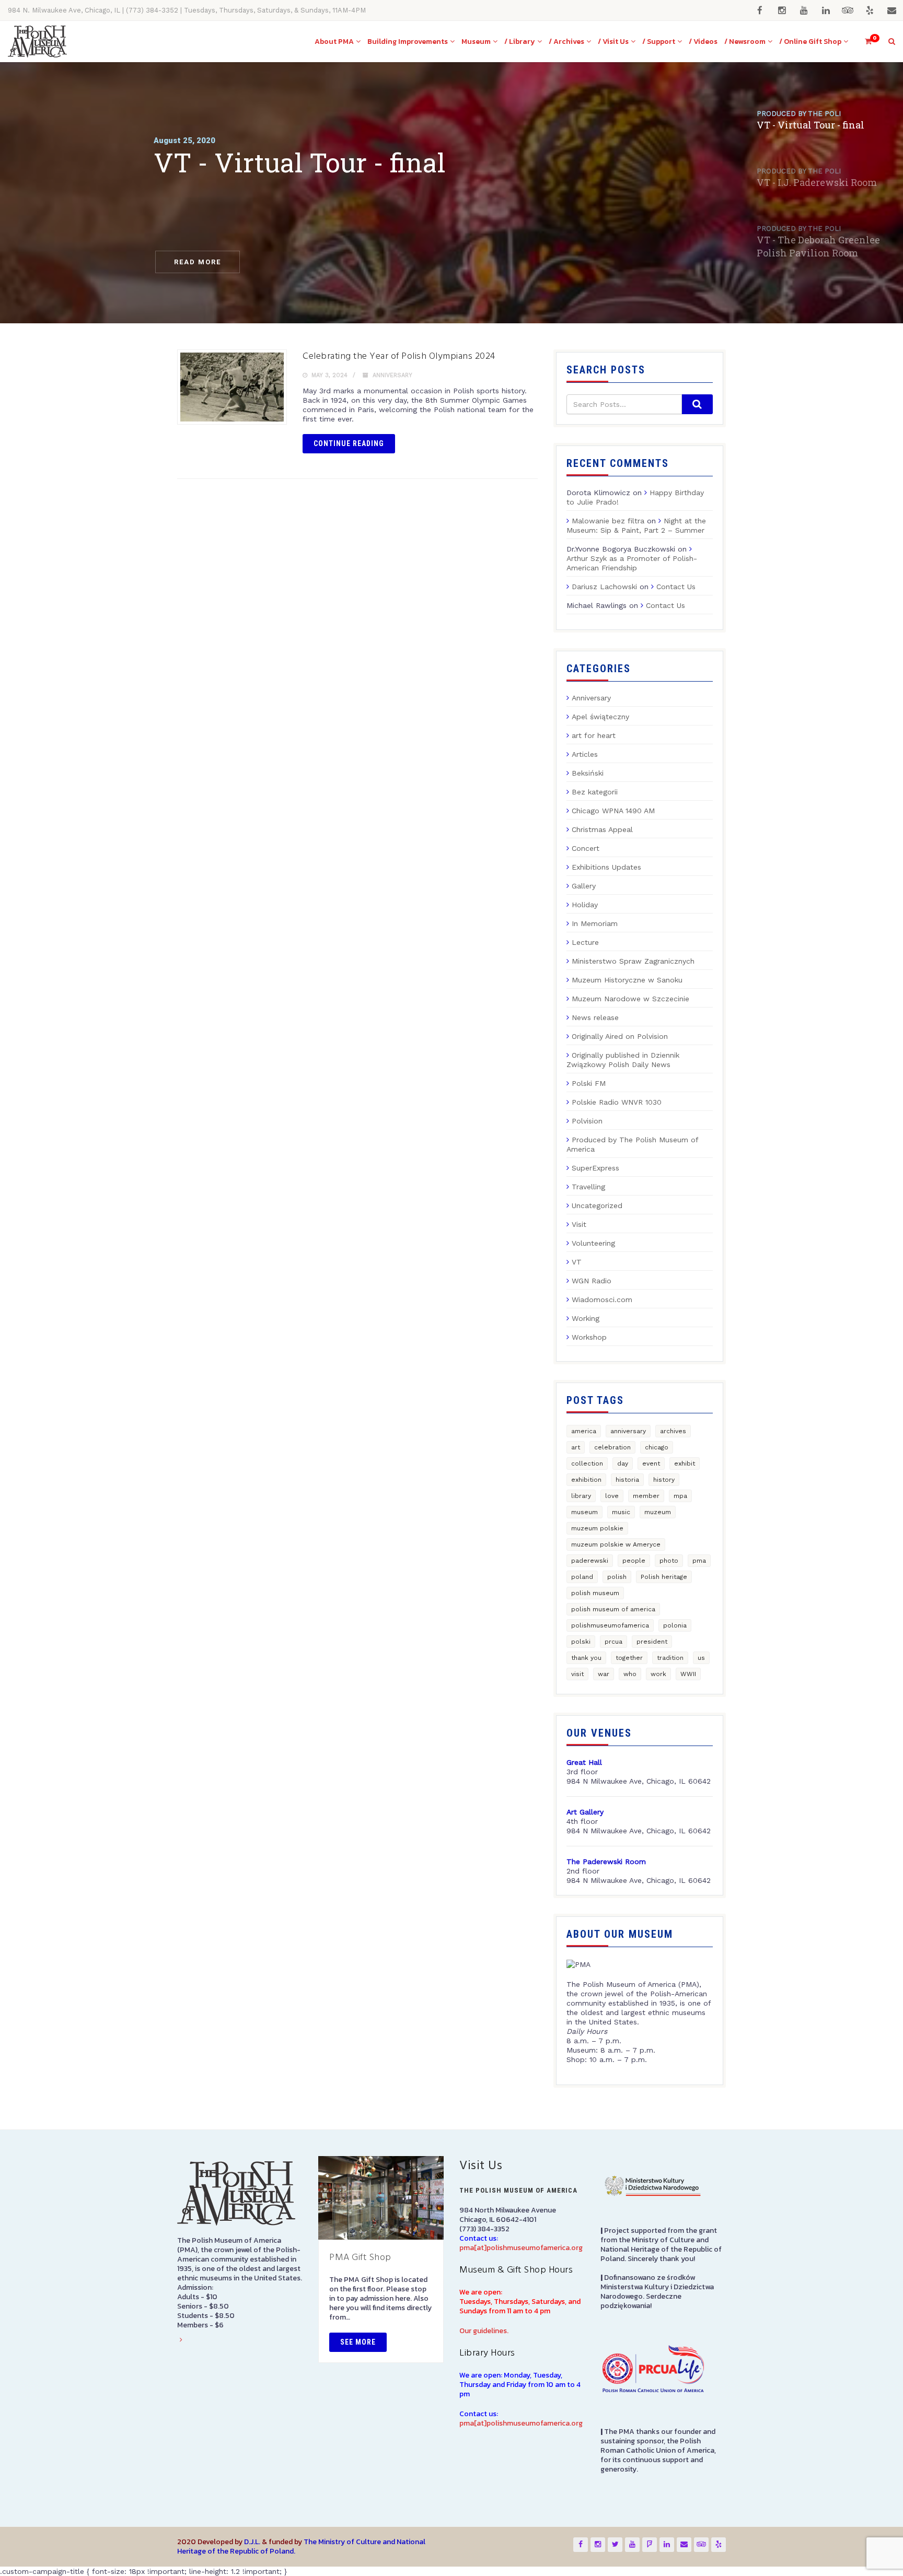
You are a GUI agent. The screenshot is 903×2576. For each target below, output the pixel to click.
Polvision (587, 1121)
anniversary (628, 1431)
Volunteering (593, 1243)
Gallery (584, 886)
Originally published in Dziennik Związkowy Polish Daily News (623, 1060)
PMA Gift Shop (360, 2258)
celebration (612, 1447)
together (629, 1658)
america (584, 1431)
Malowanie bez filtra (608, 521)
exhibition (586, 1480)
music (621, 1512)
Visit (579, 1224)
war (604, 1674)
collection (587, 1463)
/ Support (659, 42)
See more (358, 2342)
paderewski (590, 1561)
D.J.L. (252, 2542)
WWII (688, 1674)
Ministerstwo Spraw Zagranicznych (633, 961)
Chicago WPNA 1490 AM (613, 811)
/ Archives (566, 42)
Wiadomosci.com (602, 1299)
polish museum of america (613, 1609)
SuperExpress (595, 1168)
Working (586, 1318)
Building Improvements (408, 42)
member (646, 1496)
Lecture (585, 942)
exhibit (685, 1463)
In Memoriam (595, 923)
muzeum (658, 1512)
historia (627, 1480)
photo (669, 1561)
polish (617, 1577)
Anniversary (392, 375)
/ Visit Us (613, 42)
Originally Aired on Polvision (620, 1036)
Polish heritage (664, 1577)
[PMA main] (37, 42)
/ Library (520, 42)
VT (577, 1262)
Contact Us (676, 587)
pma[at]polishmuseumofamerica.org (521, 2248)
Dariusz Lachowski (604, 587)
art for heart (594, 735)
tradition (670, 1658)
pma (699, 1561)
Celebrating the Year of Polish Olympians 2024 (399, 356)
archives (673, 1431)
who (630, 1674)
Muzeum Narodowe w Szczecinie (630, 999)
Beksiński (588, 773)
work (658, 1674)
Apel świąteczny (600, 717)
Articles (585, 754)
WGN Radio (592, 1281)
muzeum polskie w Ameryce (616, 1544)
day (623, 1463)
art (576, 1447)
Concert (586, 848)
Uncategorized (597, 1205)
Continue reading (349, 443)
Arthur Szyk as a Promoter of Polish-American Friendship (632, 563)
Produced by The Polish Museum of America (632, 1144)
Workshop (589, 1337)
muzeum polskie (597, 1528)
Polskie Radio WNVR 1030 (617, 1102)
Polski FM (589, 1083)
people (634, 1561)
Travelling (588, 1187)
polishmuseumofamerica (610, 1625)
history (664, 1480)
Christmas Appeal (602, 829)
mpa (680, 1496)
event (651, 1463)
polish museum (595, 1593)
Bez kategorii (595, 792)
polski (581, 1642)
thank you (586, 1658)
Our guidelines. (484, 2331)
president (652, 1642)
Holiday (585, 905)
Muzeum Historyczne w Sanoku (627, 980)
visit (577, 1674)
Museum (476, 42)
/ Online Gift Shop (810, 42)
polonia (675, 1625)
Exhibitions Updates (606, 867)
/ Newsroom (745, 42)
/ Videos (703, 42)
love (612, 1496)
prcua (613, 1642)
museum (584, 1512)
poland (582, 1577)
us (701, 1658)
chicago (657, 1447)
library (581, 1496)
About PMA (334, 42)
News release (595, 1017)
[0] (864, 42)
